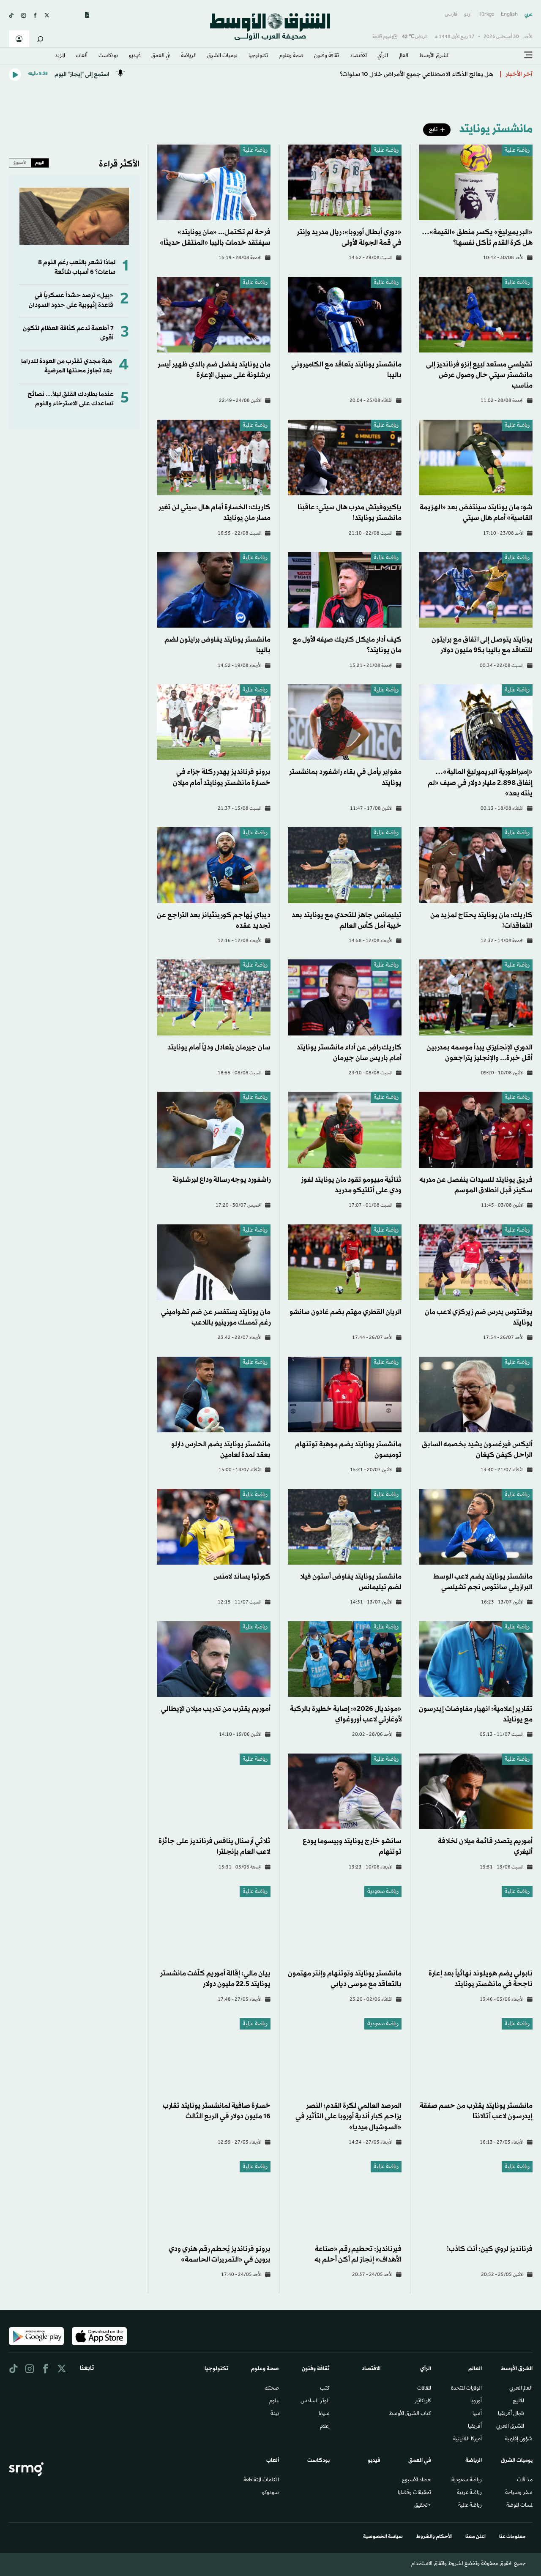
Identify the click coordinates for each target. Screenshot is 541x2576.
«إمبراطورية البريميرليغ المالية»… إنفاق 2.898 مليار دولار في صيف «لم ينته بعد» (480, 783)
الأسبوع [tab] (20, 163)
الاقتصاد (358, 56)
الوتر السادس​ (315, 2401)
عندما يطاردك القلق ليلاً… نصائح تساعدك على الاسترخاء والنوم (71, 399)
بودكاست (108, 56)
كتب (325, 2389)
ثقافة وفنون (327, 56)
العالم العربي (521, 2389)
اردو (468, 15)
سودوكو (270, 2493)
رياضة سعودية (383, 1892)
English (509, 15)
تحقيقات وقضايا (414, 2493)
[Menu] (528, 55)
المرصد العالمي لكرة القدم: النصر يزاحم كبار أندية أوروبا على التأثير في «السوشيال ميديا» (348, 2116)
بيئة (275, 2414)
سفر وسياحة (519, 2493)
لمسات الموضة (519, 2506)
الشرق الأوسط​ (434, 56)
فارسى (451, 15)
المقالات (424, 2389)
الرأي (383, 56)
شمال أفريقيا (511, 2414)
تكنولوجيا (258, 56)
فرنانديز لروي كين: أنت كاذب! (490, 2249)
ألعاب (82, 56)
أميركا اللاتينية (467, 2439)
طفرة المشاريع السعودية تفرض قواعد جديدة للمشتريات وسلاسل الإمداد (400, 71)
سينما (324, 2414)
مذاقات (525, 2480)
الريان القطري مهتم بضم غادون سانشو (346, 1312)
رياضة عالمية (517, 151)
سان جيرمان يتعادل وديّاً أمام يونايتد (219, 1048)
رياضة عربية (469, 2493)
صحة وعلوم (291, 56)
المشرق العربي (510, 2427)
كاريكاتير (423, 2401)
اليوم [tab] (40, 163)
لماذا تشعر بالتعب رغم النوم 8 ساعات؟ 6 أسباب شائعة (77, 267)
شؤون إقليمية (519, 2439)
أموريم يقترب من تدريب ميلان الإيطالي (216, 1709)
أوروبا (476, 2401)
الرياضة (189, 56)
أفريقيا (475, 2427)
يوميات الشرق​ (222, 56)
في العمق (161, 56)
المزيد (60, 56)
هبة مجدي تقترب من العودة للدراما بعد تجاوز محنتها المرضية (67, 366)
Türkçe (486, 15)
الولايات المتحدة (466, 2389)
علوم (274, 2401)
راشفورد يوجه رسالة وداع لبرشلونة (221, 1180)
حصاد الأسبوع (417, 2480)
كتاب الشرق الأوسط (410, 2414)
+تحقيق (423, 2506)
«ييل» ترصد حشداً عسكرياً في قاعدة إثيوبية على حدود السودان (71, 300)
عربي (529, 15)
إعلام (325, 2427)
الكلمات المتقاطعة (261, 2480)
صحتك (272, 2389)
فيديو (135, 56)
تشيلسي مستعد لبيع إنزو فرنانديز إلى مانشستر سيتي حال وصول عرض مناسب (479, 375)
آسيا (477, 2414)
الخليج (518, 2401)
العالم (404, 56)
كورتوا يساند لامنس (242, 1577)
